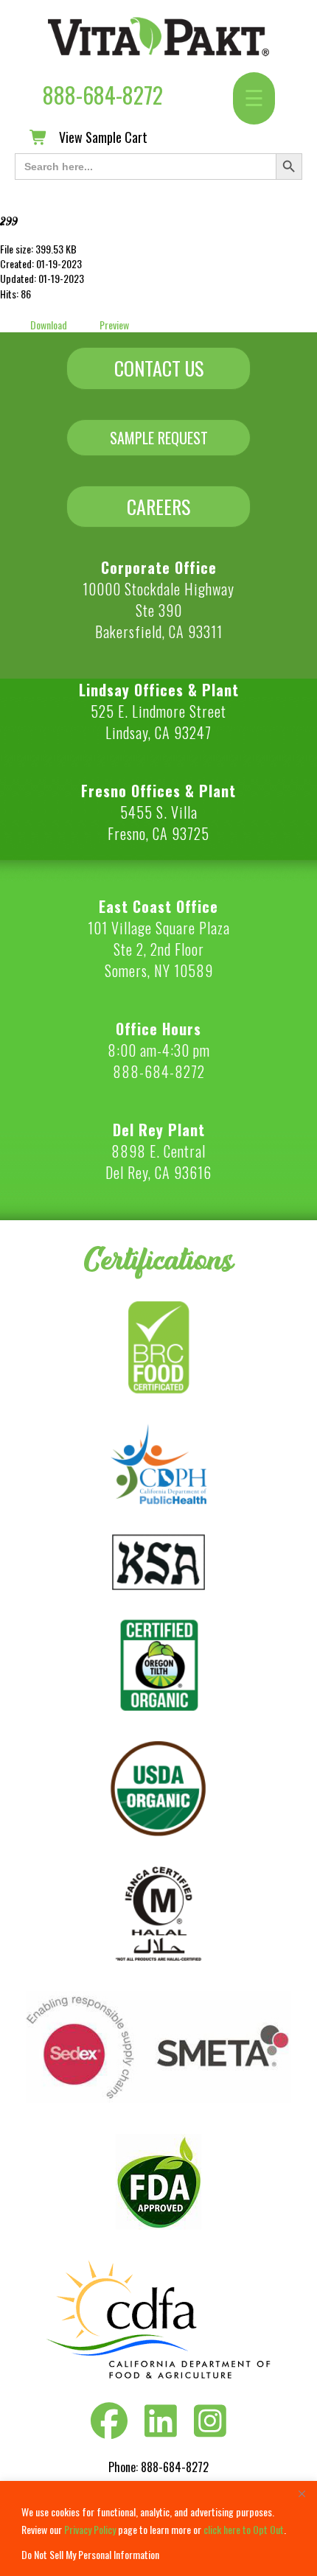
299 (9, 221)
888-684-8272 (103, 95)
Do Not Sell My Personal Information (90, 2554)
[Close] (302, 2493)
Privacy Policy (90, 2529)
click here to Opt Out (244, 2529)
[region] (158, 2528)
